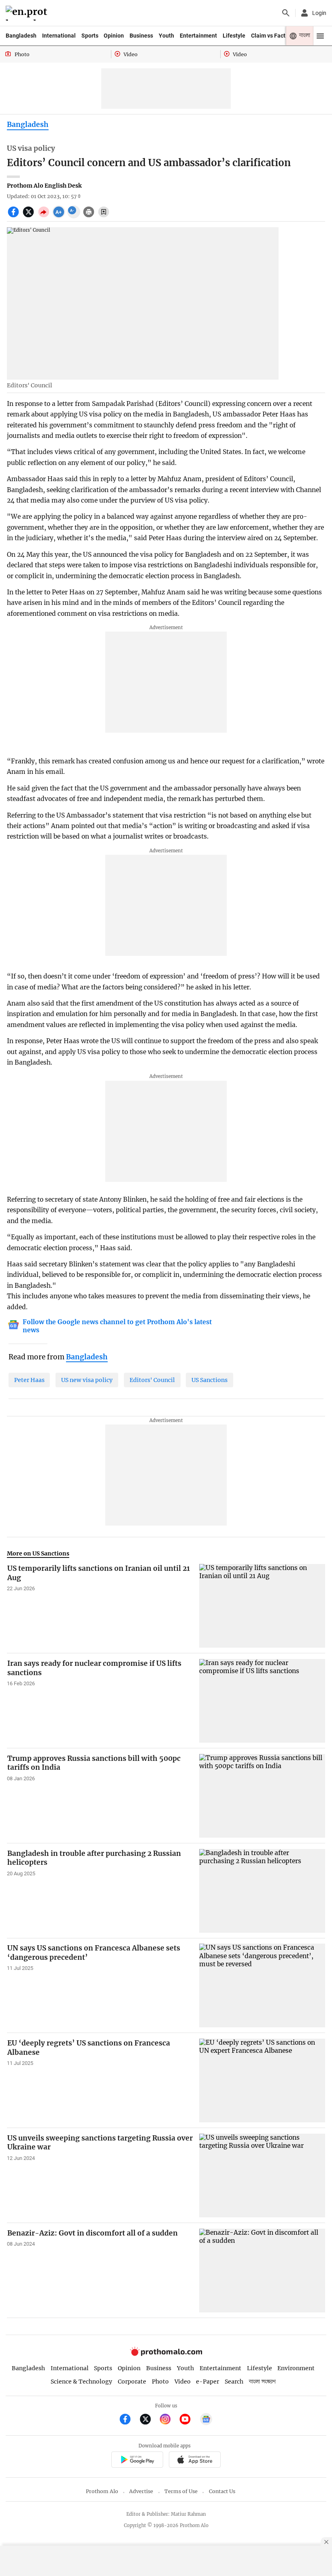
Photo (160, 2382)
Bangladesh (21, 36)
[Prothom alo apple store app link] (195, 2461)
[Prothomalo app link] (137, 2461)
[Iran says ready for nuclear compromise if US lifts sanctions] (262, 1701)
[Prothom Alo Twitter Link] (149, 2420)
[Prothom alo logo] (166, 2354)
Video (183, 2382)
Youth (166, 36)
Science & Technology (81, 2382)
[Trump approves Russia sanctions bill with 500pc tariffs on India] (262, 1796)
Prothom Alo (102, 2491)
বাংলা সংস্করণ (262, 2382)
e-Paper (207, 2382)
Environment (296, 2368)
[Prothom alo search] (286, 13)
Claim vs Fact (268, 36)
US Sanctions (210, 1380)
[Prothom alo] (28, 13)
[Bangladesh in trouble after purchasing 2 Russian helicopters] (262, 1891)
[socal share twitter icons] (29, 216)
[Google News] (206, 2420)
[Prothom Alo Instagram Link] (169, 2420)
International (59, 36)
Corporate (132, 2382)
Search (234, 2382)
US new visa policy (87, 1380)
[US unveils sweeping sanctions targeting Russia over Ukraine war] (262, 2176)
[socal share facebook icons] (14, 216)
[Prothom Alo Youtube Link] (188, 2420)
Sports (90, 36)
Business (141, 36)
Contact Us (222, 2491)
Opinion (114, 36)
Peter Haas (29, 1380)
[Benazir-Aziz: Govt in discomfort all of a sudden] (262, 2271)
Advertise (141, 2491)
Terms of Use (181, 2491)
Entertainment (198, 36)
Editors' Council (152, 1380)
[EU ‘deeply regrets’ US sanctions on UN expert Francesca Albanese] (262, 2080)
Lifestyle (234, 36)
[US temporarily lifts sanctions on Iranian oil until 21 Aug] (262, 1606)
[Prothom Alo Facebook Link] (129, 2420)
